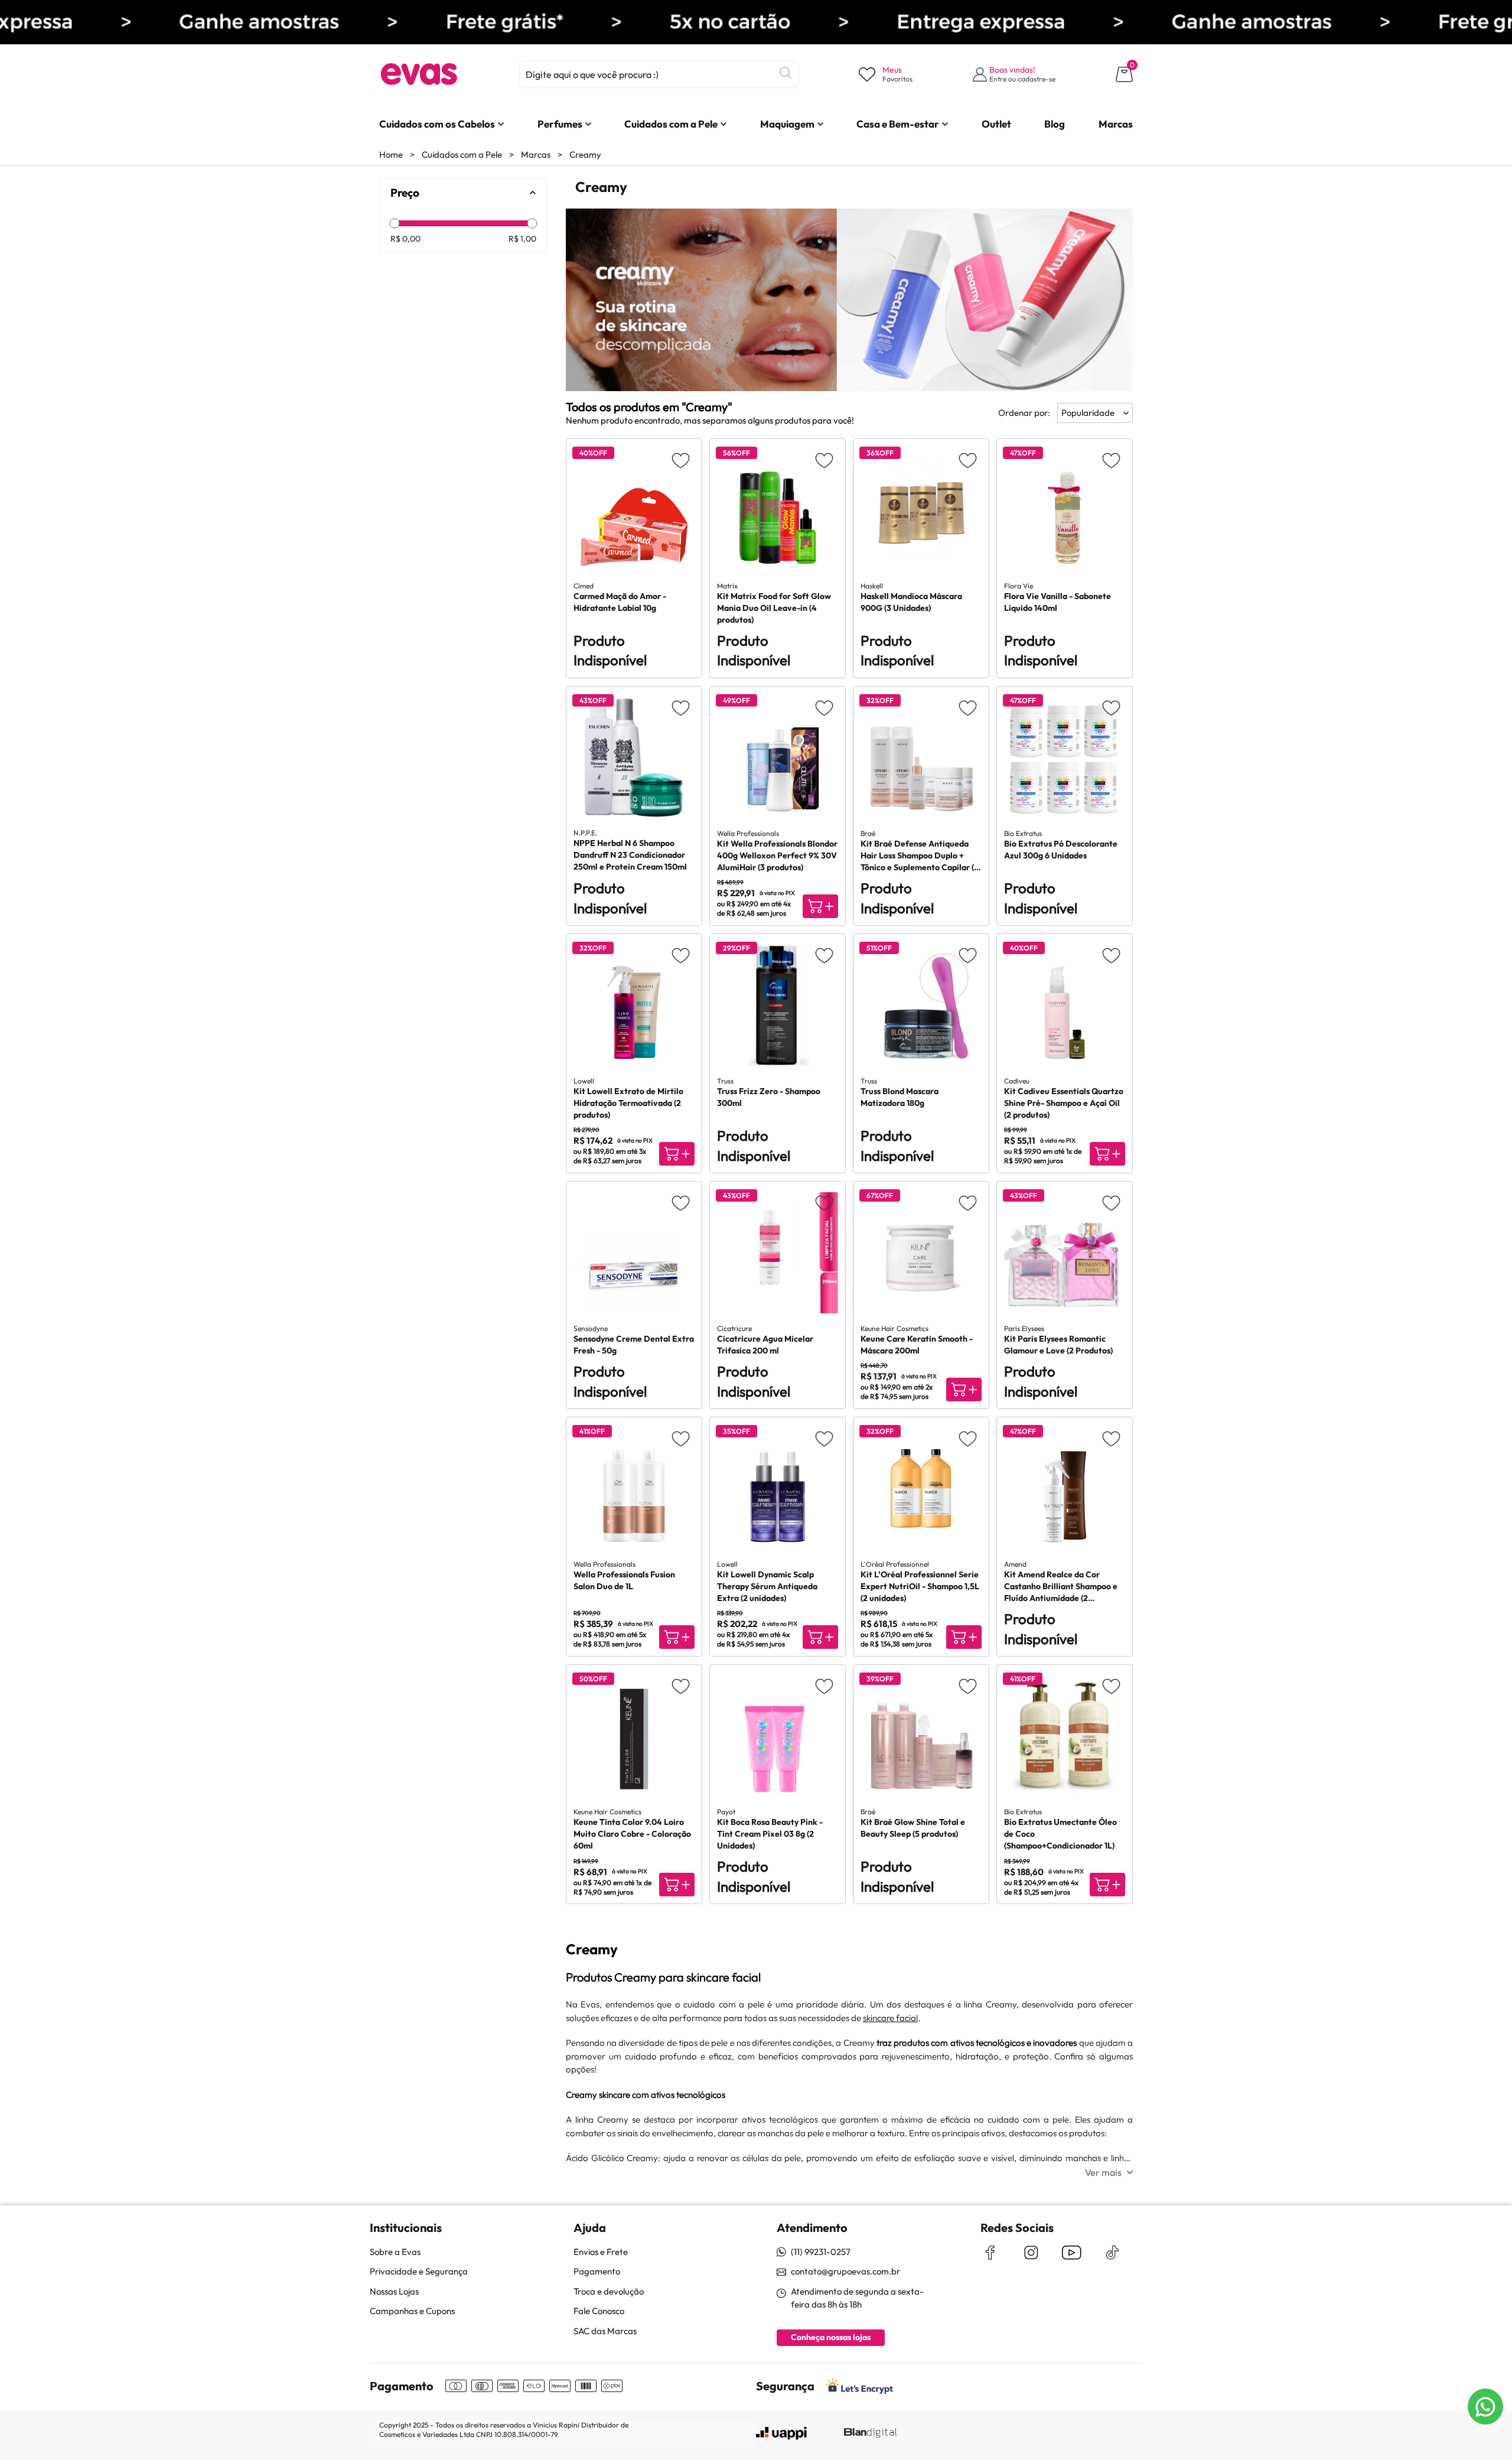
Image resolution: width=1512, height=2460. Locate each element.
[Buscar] (786, 73)
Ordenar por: (1024, 413)
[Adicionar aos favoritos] (681, 460)
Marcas (536, 154)
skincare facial (890, 2018)
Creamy (585, 154)
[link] (437, 124)
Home (391, 154)
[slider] (394, 223)
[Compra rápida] (820, 906)
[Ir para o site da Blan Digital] (870, 2433)
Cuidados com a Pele (462, 154)
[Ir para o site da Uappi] (781, 2433)
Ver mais (1103, 2172)
